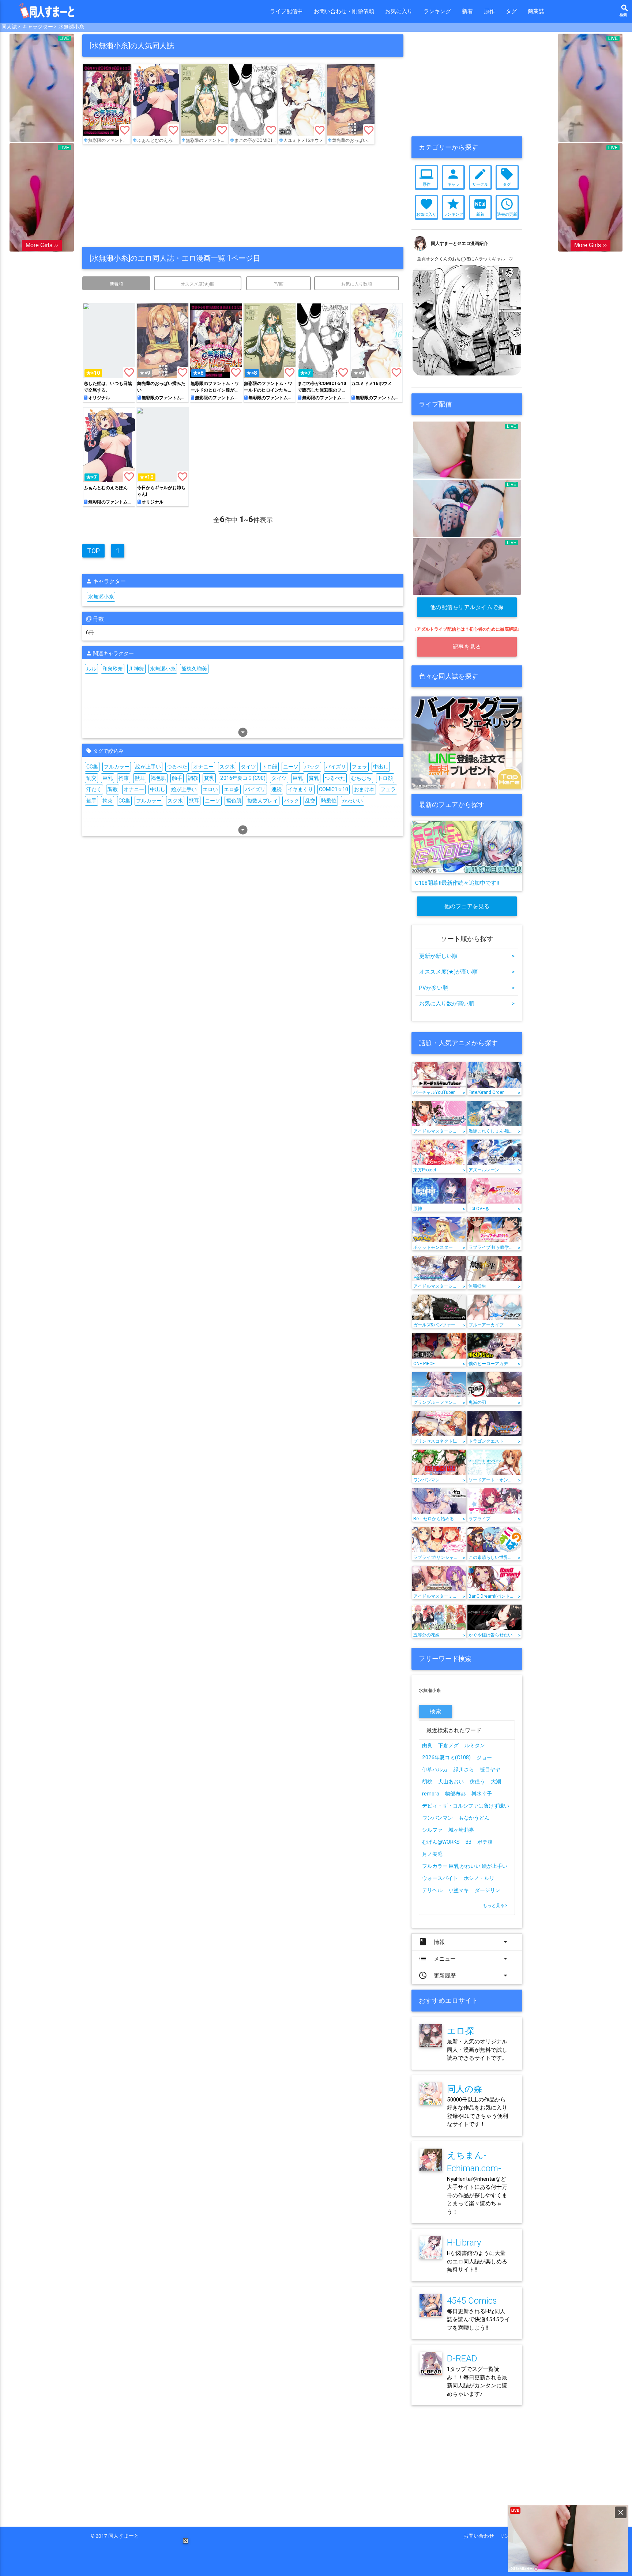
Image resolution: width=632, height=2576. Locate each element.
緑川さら (464, 1769)
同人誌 (9, 27)
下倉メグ (448, 1745)
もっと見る (495, 1905)
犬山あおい (451, 1782)
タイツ (248, 767)
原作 (489, 11)
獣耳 (140, 778)
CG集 (92, 767)
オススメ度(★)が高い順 (467, 972)
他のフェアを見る (467, 906)
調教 (193, 778)
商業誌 (536, 11)
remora (431, 1794)
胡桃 (427, 1782)
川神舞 (136, 669)
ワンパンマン (437, 1818)
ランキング (437, 11)
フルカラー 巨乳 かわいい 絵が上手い (465, 1866)
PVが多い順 (467, 988)
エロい (210, 789)
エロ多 (232, 789)
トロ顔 (270, 767)
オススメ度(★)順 (197, 284)
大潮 (496, 1782)
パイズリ (336, 767)
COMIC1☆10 (334, 789)
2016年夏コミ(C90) (243, 778)
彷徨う (477, 1782)
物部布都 (455, 1794)
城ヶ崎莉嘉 (461, 1830)
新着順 (116, 284)
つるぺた (177, 767)
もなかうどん (474, 1818)
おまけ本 (364, 789)
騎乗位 (329, 801)
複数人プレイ (263, 801)
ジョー (484, 1757)
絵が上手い (148, 767)
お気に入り (399, 11)
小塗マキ (459, 1890)
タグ (511, 11)
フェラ (360, 767)
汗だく (94, 789)
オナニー (203, 767)
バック (312, 767)
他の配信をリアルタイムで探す (467, 610)
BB (469, 1842)
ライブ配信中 (286, 11)
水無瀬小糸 (71, 27)
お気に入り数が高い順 (467, 1003)
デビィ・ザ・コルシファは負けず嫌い (466, 1806)
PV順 (279, 284)
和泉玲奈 (113, 669)
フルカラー (117, 767)
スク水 (227, 767)
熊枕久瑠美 (194, 669)
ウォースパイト (440, 1878)
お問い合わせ (481, 2536)
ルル (91, 669)
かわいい (353, 801)
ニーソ (291, 767)
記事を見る (467, 647)
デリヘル (432, 1890)
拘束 (124, 778)
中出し (381, 767)
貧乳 (209, 778)
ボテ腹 (485, 1842)
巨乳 (108, 778)
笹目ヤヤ (490, 1769)
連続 (276, 789)
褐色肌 (158, 778)
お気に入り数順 (357, 284)
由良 (427, 1745)
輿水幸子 (482, 1794)
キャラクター (38, 27)
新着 (467, 11)
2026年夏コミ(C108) (446, 1757)
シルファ (432, 1830)
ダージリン (488, 1890)
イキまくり (300, 789)
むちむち (361, 778)
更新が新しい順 (467, 956)
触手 (177, 778)
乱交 (91, 778)
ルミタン (475, 1745)
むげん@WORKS (441, 1842)
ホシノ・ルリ (479, 1878)
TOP (93, 551)
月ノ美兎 (432, 1854)
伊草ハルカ (435, 1769)
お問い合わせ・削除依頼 (344, 11)
